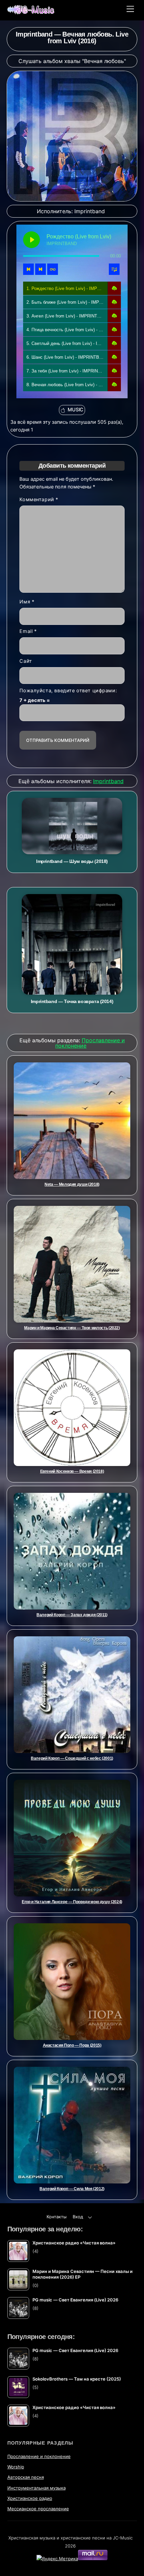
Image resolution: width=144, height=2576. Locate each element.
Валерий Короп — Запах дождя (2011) (72, 1615)
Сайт (26, 661)
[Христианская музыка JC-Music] (31, 12)
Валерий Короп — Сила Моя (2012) (72, 2189)
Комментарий (39, 500)
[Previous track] (28, 269)
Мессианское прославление (38, 2509)
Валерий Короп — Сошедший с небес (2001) (72, 1758)
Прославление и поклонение (39, 2456)
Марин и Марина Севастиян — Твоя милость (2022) (72, 1328)
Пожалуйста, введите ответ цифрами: (68, 691)
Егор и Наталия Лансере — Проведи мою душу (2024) (72, 1902)
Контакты (57, 2217)
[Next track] (41, 269)
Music (76, 410)
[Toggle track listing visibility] (114, 269)
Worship (16, 2467)
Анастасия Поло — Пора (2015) (72, 2045)
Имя (27, 602)
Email (28, 631)
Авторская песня (26, 2477)
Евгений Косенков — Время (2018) (72, 1471)
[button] (114, 288)
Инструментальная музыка (37, 2488)
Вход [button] (78, 2217)
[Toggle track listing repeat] (53, 269)
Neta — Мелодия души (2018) (72, 1184)
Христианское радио (30, 2498)
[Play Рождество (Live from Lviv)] (31, 240)
